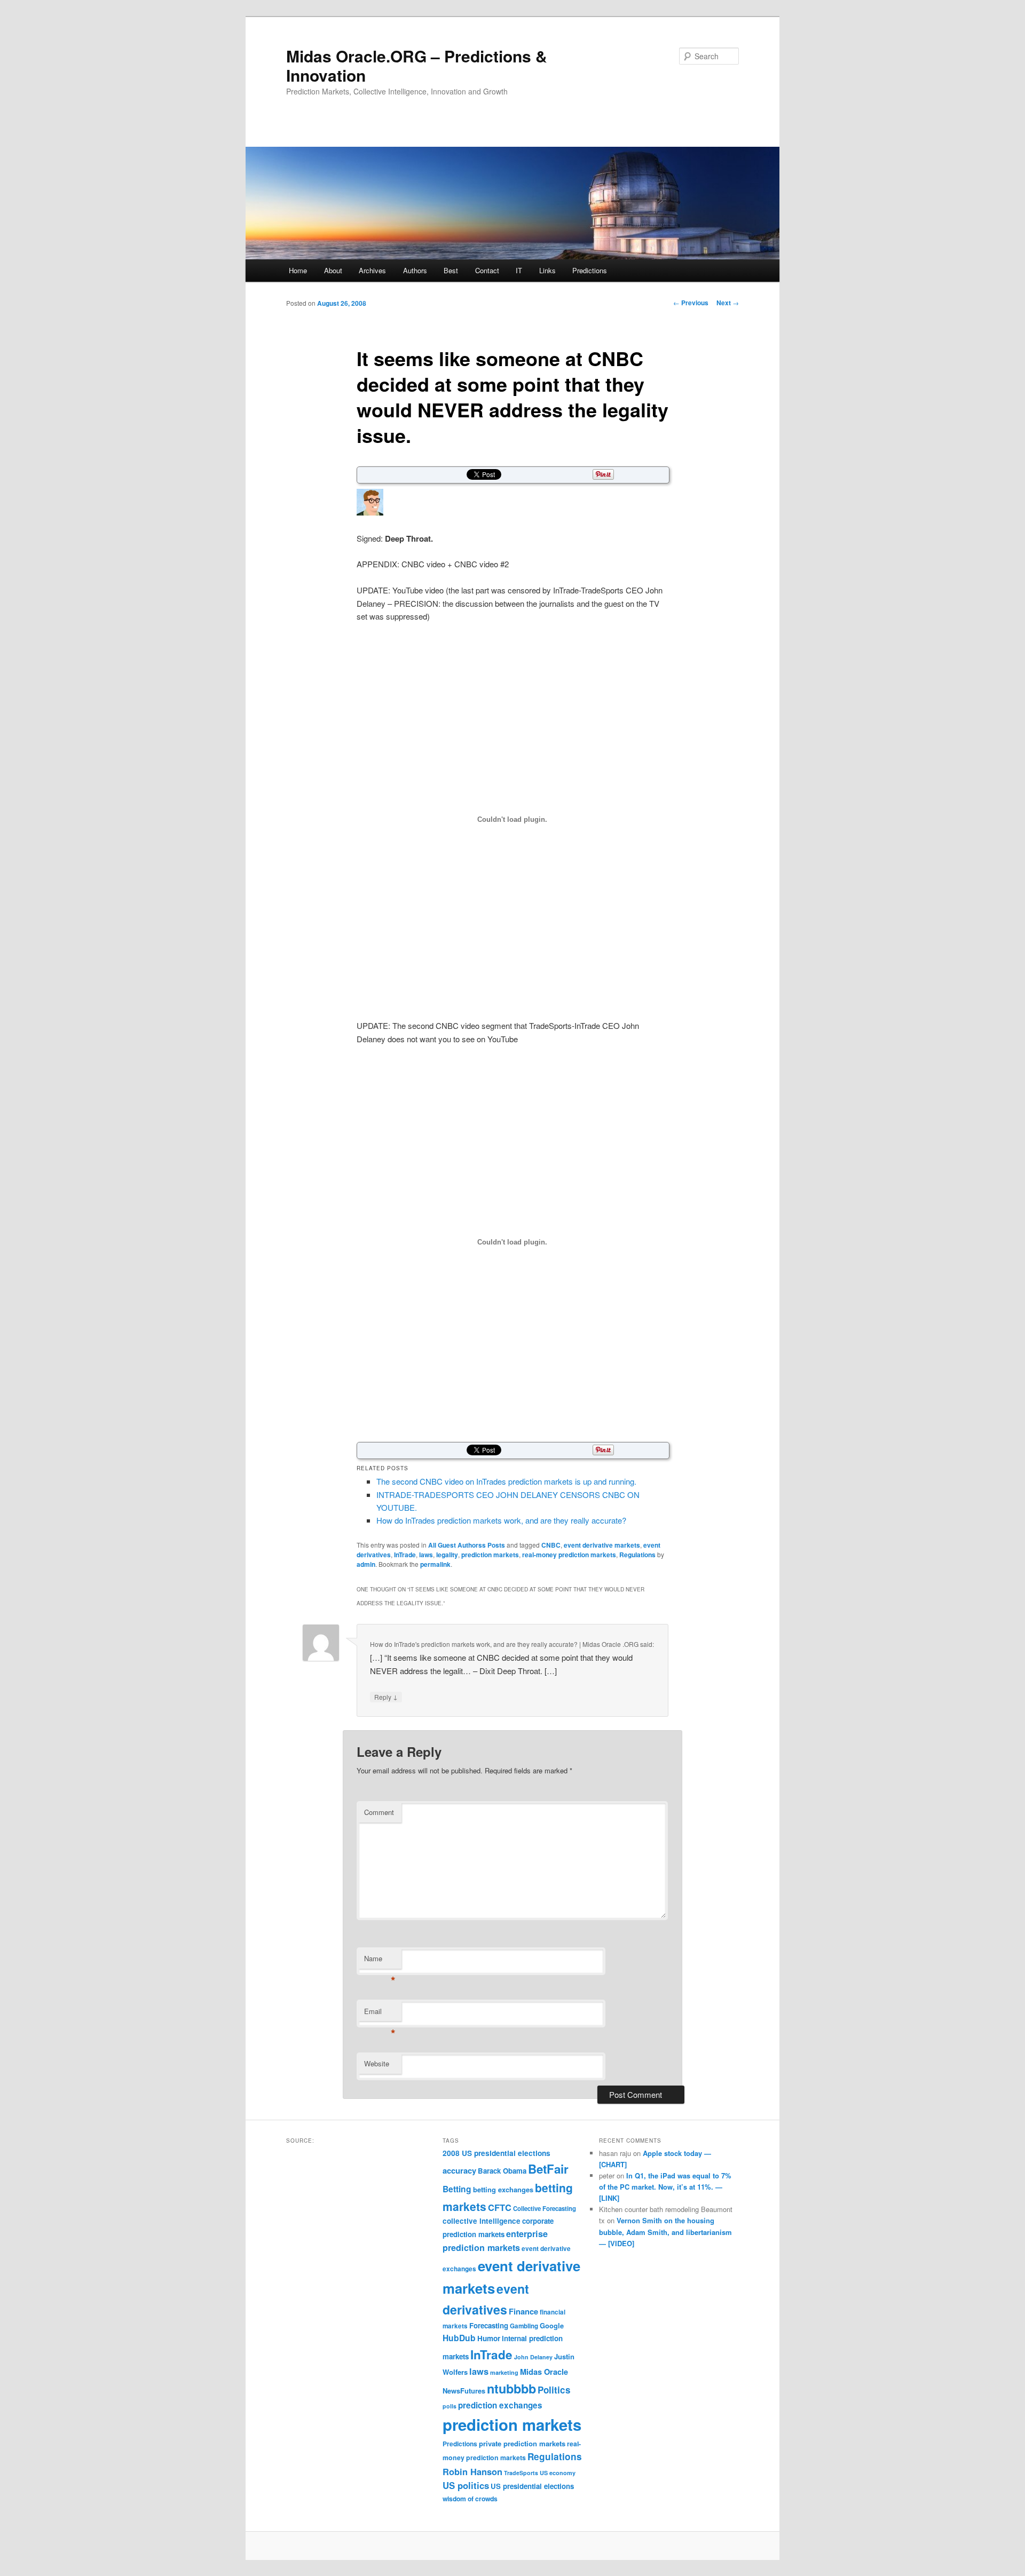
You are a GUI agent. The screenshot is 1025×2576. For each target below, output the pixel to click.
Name (380, 1961)
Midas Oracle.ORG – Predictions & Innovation (417, 65)
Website (377, 2063)
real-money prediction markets (569, 1555)
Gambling (524, 2326)
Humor (489, 2338)
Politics (554, 2390)
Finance (523, 2311)
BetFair (548, 2169)
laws (426, 1555)
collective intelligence (482, 2221)
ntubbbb (511, 2388)
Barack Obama (502, 2171)
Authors (415, 270)
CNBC (551, 1545)
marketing (504, 2372)
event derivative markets (602, 1545)
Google (552, 2325)
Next (728, 303)
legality (447, 1555)
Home (298, 270)
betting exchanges (503, 2189)
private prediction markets (522, 2443)
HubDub (459, 2338)
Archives (372, 270)
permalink (435, 1564)
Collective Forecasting (545, 2209)
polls (450, 2406)
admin (366, 1564)
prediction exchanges (500, 2405)
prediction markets (490, 1555)
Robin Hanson (472, 2471)
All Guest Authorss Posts (467, 1545)
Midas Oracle (544, 2372)
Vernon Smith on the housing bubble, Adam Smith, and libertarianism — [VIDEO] (665, 2232)
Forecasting (489, 2325)
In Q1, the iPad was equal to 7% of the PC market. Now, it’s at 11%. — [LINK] (665, 2187)
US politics (466, 2485)
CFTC (500, 2207)
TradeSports (521, 2473)
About (333, 270)
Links (547, 270)
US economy (558, 2473)
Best (451, 270)
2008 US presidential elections (496, 2153)
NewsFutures (464, 2391)
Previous (691, 303)
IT (519, 270)
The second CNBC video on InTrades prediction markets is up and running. (506, 1481)
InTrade (405, 1555)
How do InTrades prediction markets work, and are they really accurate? (501, 1520)
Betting (457, 2189)
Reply (386, 1697)
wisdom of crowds (470, 2499)
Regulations (637, 1555)
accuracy (459, 2170)
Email (380, 2014)
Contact (487, 270)
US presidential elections (532, 2486)
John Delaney (533, 2357)
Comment (379, 1812)
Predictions (590, 270)
